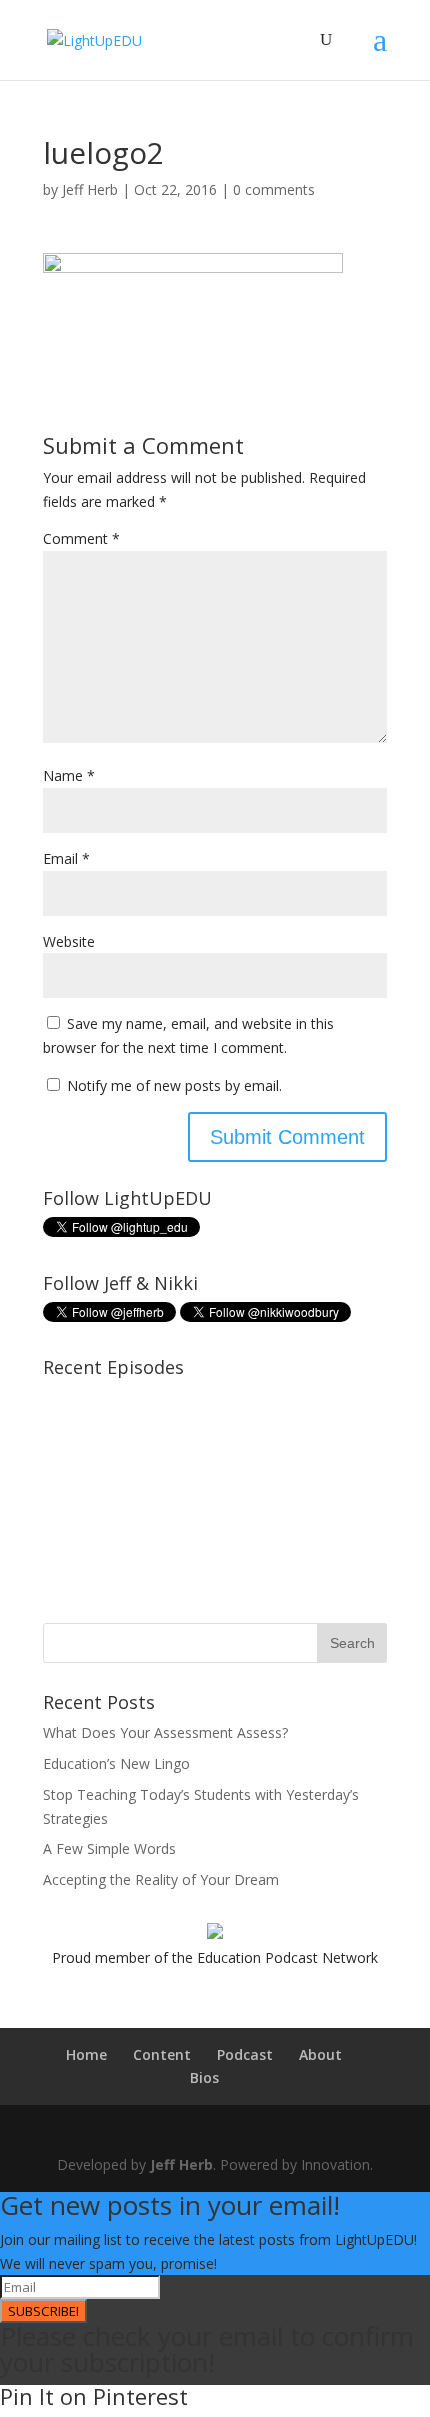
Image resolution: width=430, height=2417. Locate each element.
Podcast (245, 2054)
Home (86, 2054)
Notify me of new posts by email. (174, 1085)
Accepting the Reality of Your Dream (161, 1879)
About (320, 2054)
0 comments (274, 189)
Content (162, 2054)
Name (69, 775)
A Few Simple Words (109, 1848)
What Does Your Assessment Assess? (165, 1732)
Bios (204, 2077)
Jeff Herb (90, 189)
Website (69, 941)
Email (66, 858)
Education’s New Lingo (116, 1763)
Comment (81, 538)
